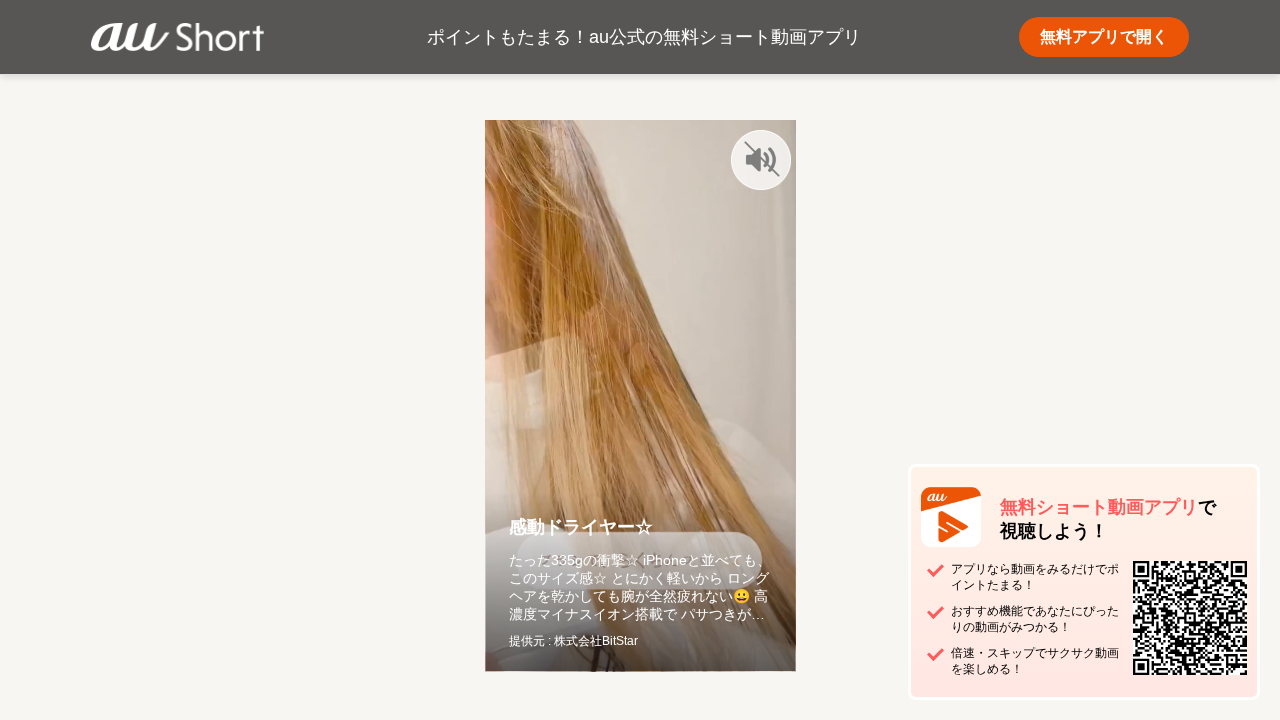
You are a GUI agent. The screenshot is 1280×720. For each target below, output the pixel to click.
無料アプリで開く (1104, 36)
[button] (761, 160)
